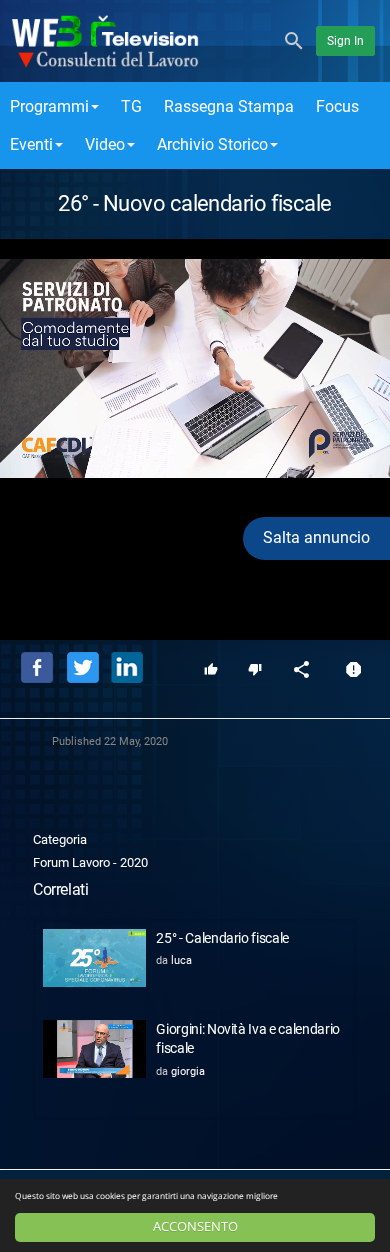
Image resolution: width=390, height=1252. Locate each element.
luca (181, 960)
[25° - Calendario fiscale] (94, 958)
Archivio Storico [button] (212, 144)
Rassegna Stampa (229, 106)
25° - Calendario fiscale (222, 938)
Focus (337, 106)
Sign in (345, 41)
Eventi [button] (31, 144)
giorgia (188, 1071)
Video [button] (105, 144)
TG (131, 106)
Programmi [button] (49, 106)
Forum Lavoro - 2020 (90, 862)
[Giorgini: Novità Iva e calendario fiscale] (94, 1049)
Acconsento (195, 1226)
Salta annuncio (316, 537)
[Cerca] (294, 39)
